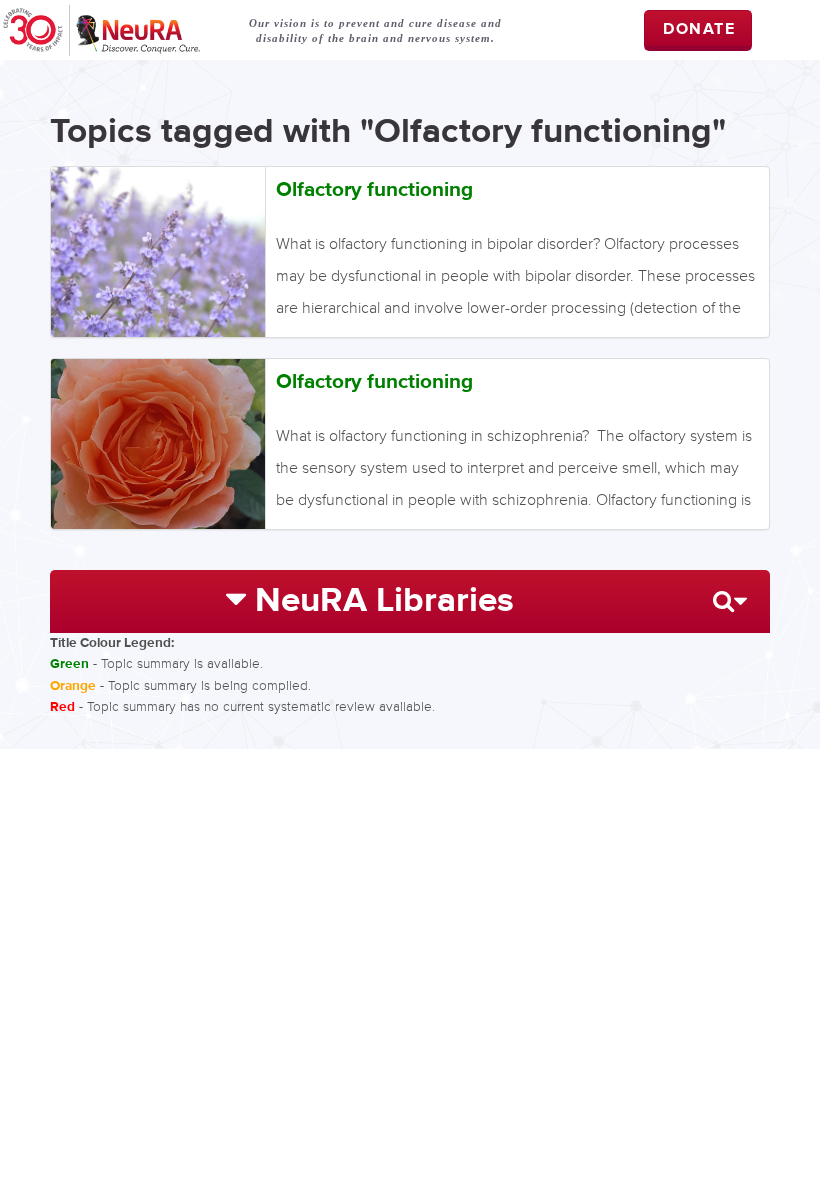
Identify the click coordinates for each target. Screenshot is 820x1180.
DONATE (699, 29)
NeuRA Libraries (384, 601)
